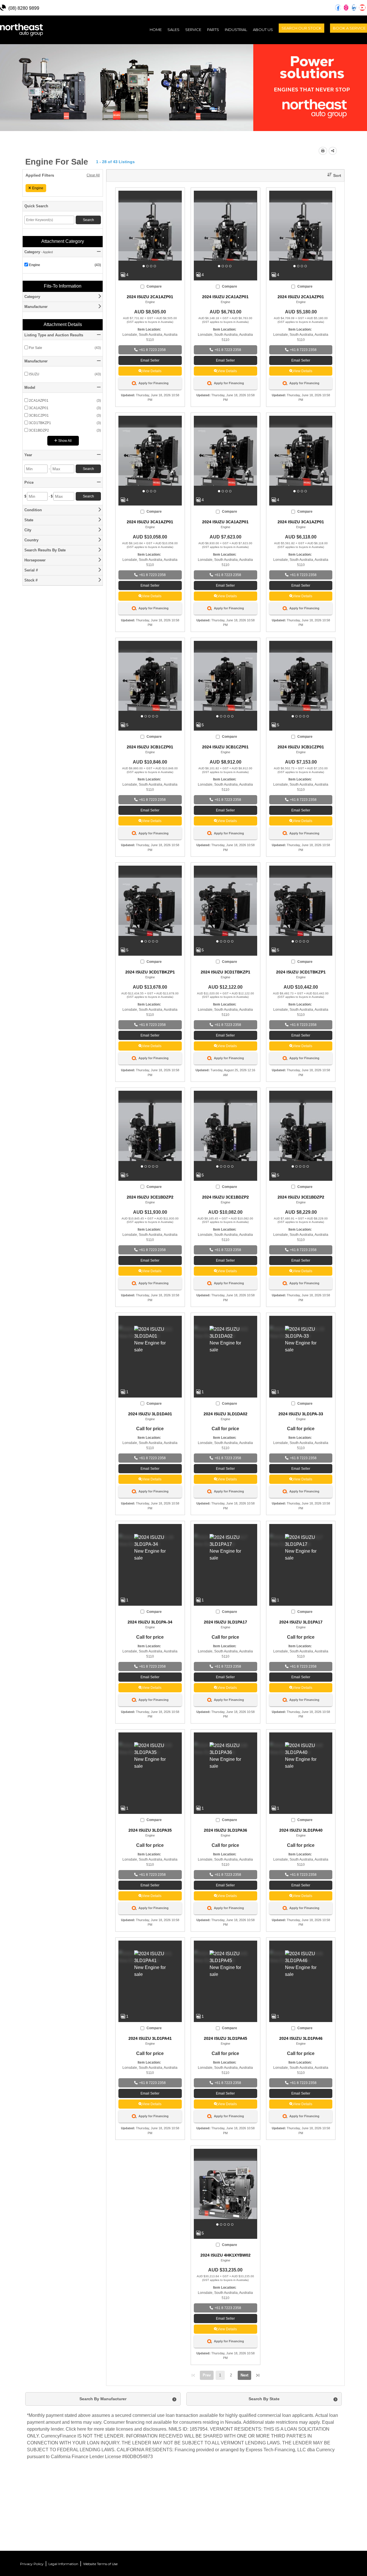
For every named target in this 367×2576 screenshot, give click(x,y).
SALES (173, 30)
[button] (332, 176)
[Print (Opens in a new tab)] (323, 151)
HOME (157, 29)
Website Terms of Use (100, 2564)
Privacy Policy (32, 2564)
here (82, 2429)
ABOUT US (263, 30)
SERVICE (193, 30)
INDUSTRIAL (236, 30)
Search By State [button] (264, 2399)
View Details (152, 371)
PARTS (213, 30)
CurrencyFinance (59, 2436)
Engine (38, 188)
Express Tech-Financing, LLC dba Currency (290, 2450)
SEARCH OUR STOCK (301, 28)
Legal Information (63, 2564)
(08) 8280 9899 (24, 8)
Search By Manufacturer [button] (103, 2399)
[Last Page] (258, 2375)
